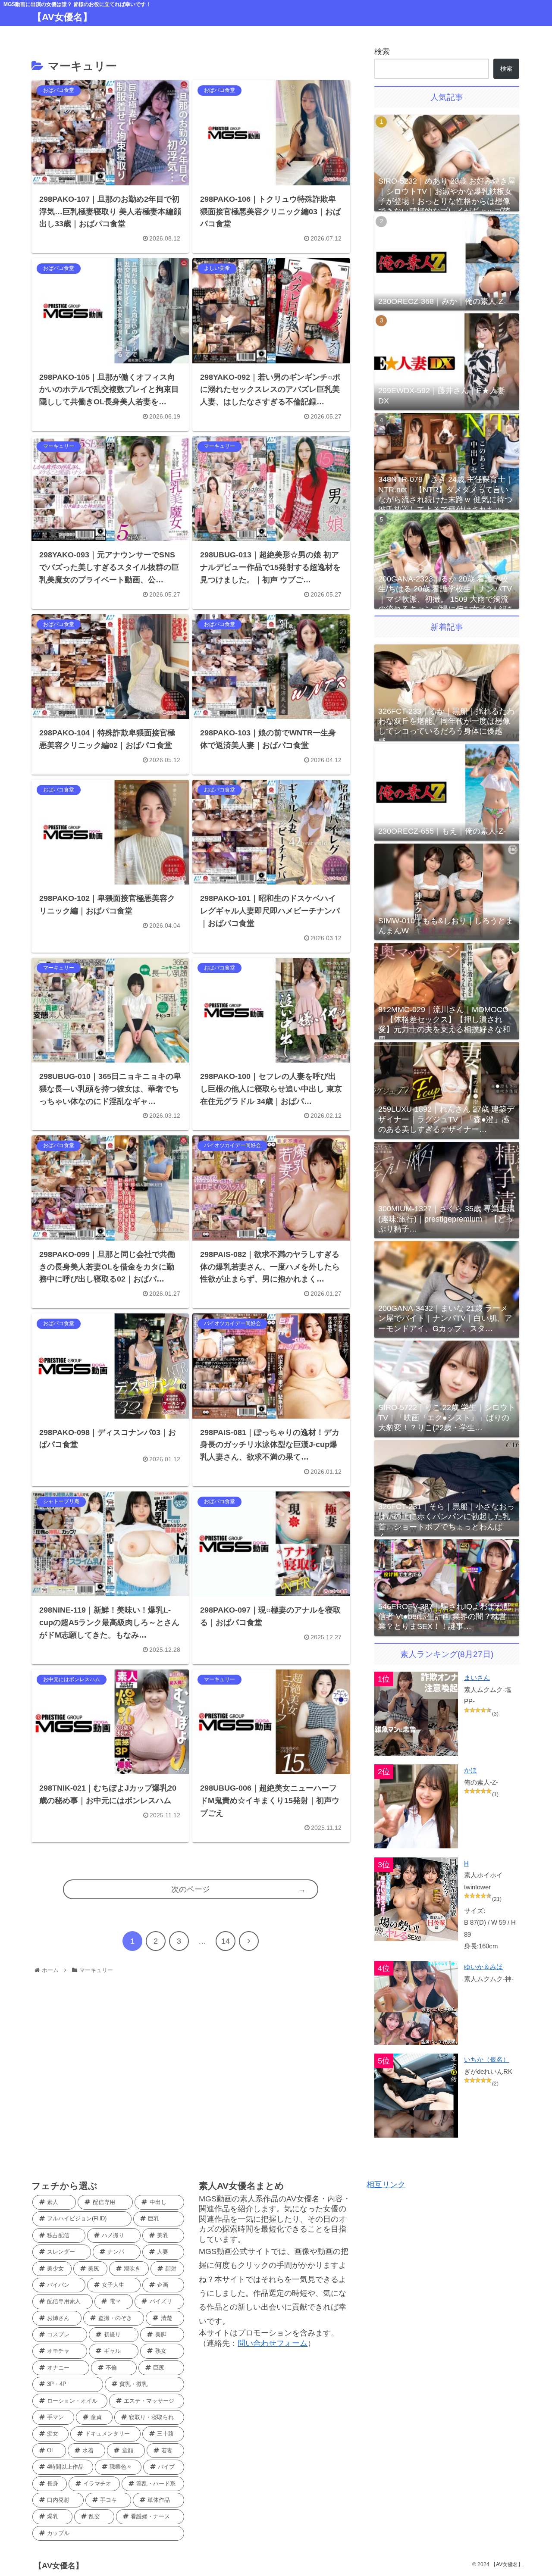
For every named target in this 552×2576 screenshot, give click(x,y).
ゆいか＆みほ (483, 1967)
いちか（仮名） (487, 2059)
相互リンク (386, 2185)
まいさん (477, 1677)
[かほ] (416, 1806)
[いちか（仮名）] (416, 2096)
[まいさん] (416, 1714)
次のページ (191, 1889)
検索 (382, 52)
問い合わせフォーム (273, 2343)
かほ (470, 1770)
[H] (416, 1899)
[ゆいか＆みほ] (416, 2003)
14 (226, 1941)
